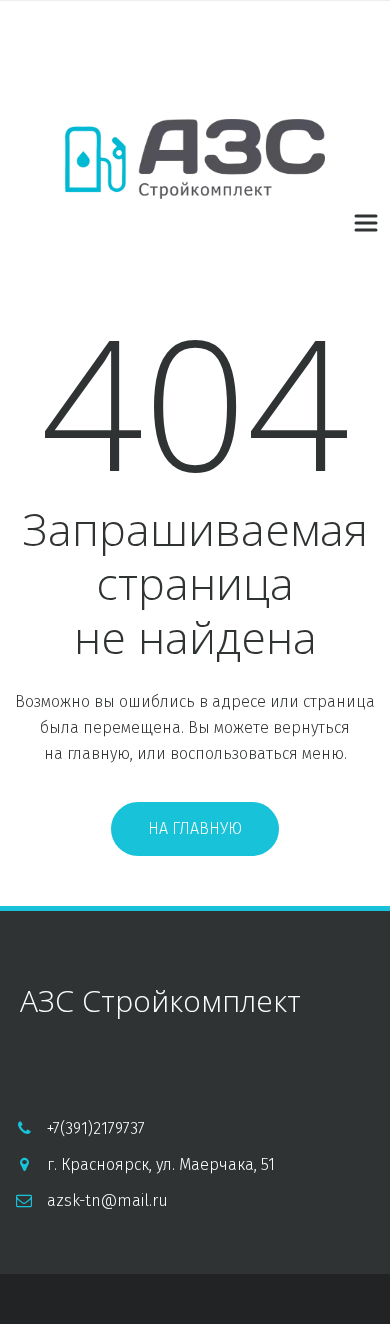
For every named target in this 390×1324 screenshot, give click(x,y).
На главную (195, 828)
